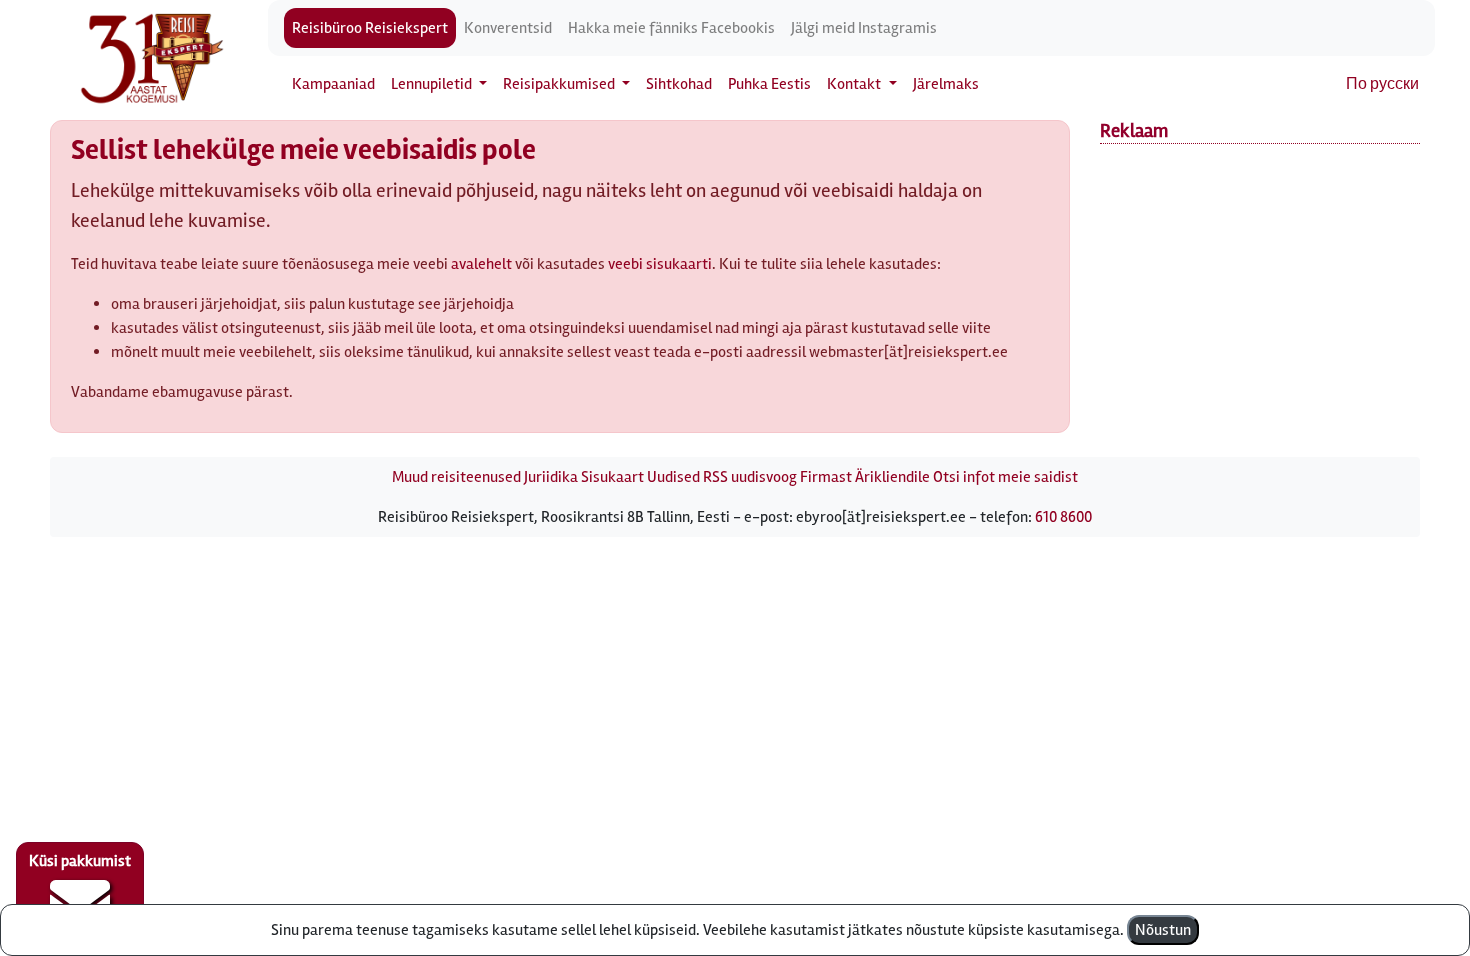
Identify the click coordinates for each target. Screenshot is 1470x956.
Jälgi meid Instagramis (864, 28)
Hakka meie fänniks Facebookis (671, 28)
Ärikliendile (892, 477)
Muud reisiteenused (456, 477)
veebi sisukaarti (660, 264)
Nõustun (1163, 930)
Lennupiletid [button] (433, 84)
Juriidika (551, 477)
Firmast (826, 477)
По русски (1382, 84)
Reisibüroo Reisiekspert (370, 28)
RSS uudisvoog (750, 477)
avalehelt (481, 264)
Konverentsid (508, 28)
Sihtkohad (679, 84)
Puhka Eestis (769, 84)
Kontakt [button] (855, 84)
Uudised (673, 477)
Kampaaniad (333, 84)
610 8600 (1063, 517)
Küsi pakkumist (80, 861)
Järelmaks (946, 84)
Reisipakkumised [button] (560, 84)
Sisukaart (612, 477)
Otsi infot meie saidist (1005, 477)
